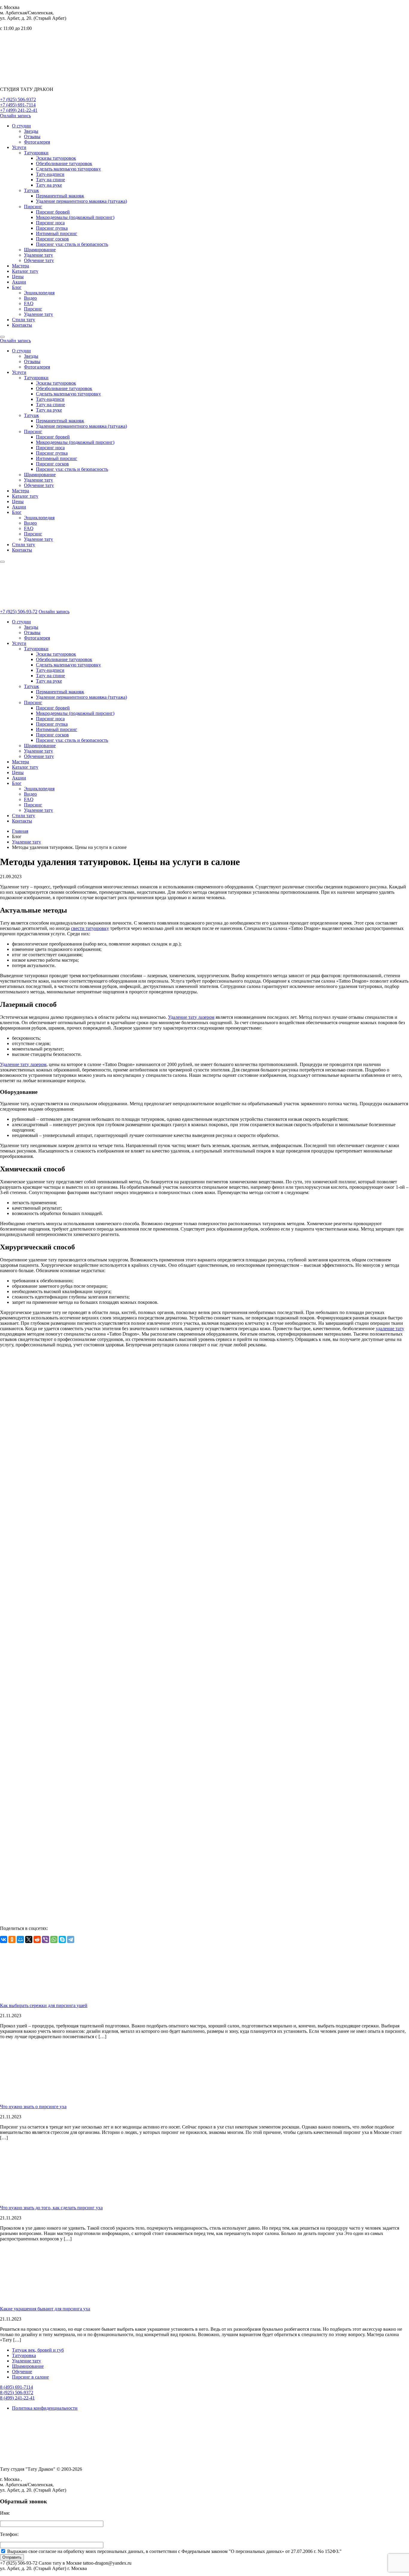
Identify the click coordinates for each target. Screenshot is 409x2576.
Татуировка (24, 2355)
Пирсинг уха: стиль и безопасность (72, 244)
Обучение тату (39, 260)
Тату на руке (49, 185)
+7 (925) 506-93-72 (19, 612)
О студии (21, 126)
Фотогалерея (37, 142)
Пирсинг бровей (53, 212)
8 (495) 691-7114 (16, 2387)
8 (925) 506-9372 (17, 2392)
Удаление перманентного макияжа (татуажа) (81, 201)
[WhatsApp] (54, 1939)
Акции (19, 282)
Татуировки (36, 153)
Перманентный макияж (60, 196)
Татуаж (31, 190)
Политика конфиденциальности (45, 2408)
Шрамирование (40, 250)
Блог (17, 287)
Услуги (19, 147)
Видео (30, 298)
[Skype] (62, 1939)
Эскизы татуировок (56, 158)
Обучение (22, 2372)
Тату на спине (50, 180)
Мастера (21, 266)
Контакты (22, 325)
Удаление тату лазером (191, 1017)
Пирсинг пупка (52, 228)
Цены (18, 277)
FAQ (29, 303)
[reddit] (37, 1939)
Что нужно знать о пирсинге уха (33, 2107)
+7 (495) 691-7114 (18, 105)
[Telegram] (71, 1939)
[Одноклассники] (12, 1939)
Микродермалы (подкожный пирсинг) (75, 217)
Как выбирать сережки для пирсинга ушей (44, 2005)
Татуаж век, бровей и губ (38, 2350)
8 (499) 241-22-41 (17, 2398)
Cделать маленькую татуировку (68, 169)
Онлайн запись (15, 116)
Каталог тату (25, 271)
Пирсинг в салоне (30, 2377)
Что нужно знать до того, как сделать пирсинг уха (51, 2208)
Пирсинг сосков (52, 239)
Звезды (31, 131)
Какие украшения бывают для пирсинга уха (45, 2309)
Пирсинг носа (50, 223)
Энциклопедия (39, 293)
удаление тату (390, 1329)
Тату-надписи (50, 174)
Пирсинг (33, 207)
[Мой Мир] (20, 1939)
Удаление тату (38, 255)
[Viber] (46, 1939)
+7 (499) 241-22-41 (19, 110)
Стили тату (24, 320)
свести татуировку (90, 928)
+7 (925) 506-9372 (18, 99)
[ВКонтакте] (4, 1939)
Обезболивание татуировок (64, 163)
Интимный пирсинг (57, 233)
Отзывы (32, 137)
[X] (29, 1939)
